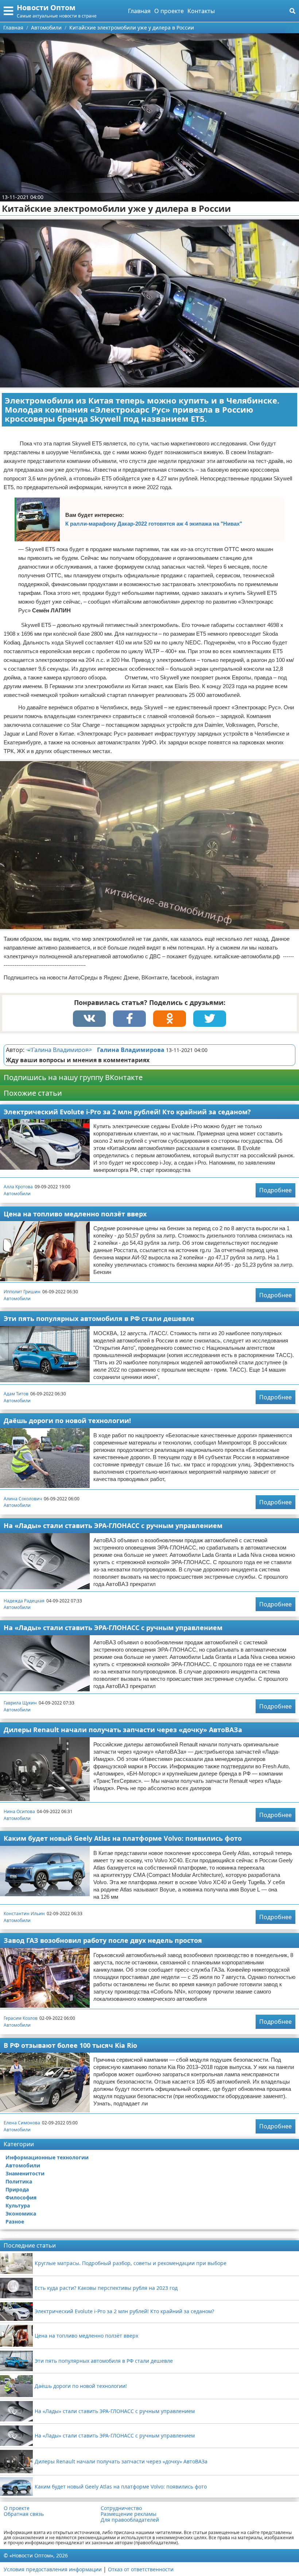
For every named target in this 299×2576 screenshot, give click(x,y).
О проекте (169, 11)
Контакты (201, 11)
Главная (139, 11)
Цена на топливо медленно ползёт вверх (75, 1214)
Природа (17, 2189)
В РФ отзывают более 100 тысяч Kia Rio (70, 2045)
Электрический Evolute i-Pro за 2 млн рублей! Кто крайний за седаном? (127, 1112)
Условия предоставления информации (53, 2569)
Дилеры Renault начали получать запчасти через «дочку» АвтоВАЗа (123, 1730)
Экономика (21, 2213)
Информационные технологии (47, 2157)
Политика (19, 2181)
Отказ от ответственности (141, 2569)
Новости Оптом (46, 7)
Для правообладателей (130, 2520)
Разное (15, 2222)
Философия (21, 2197)
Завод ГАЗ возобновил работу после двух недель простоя (103, 1940)
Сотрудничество (121, 2508)
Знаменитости (25, 2173)
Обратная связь (24, 2514)
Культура (18, 2205)
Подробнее (275, 1190)
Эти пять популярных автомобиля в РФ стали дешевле (99, 1318)
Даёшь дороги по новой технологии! (67, 1420)
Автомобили (17, 1194)
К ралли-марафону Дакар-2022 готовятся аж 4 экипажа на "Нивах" (154, 524)
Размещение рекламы (129, 2514)
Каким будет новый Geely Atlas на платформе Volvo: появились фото (123, 1838)
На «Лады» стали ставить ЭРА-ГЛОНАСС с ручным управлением (113, 1525)
